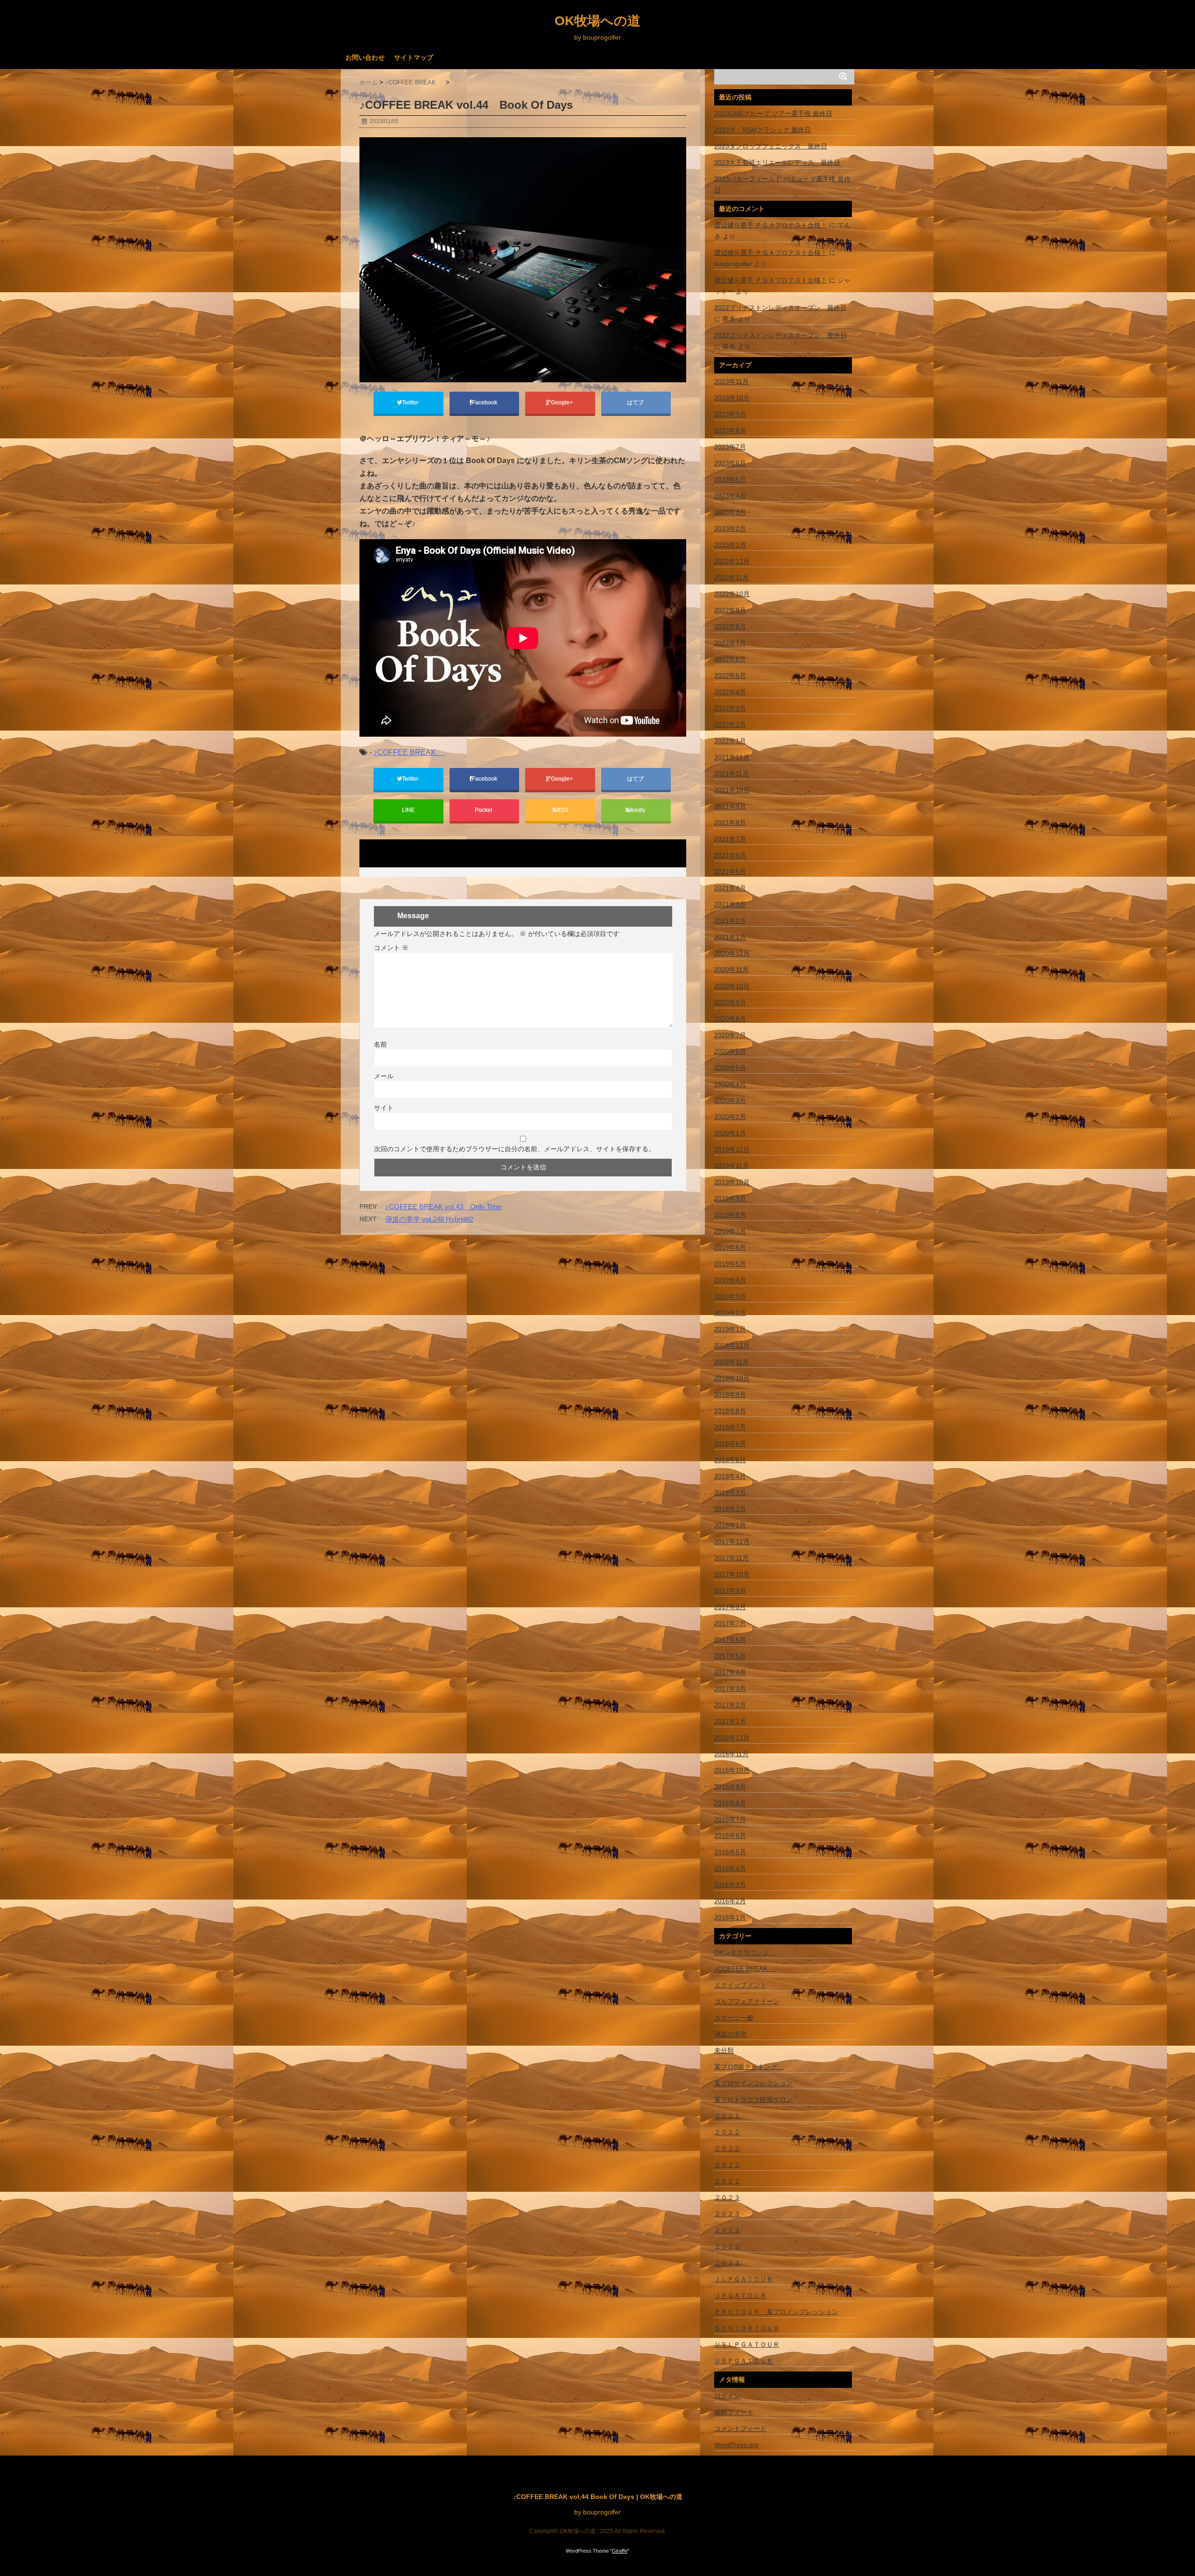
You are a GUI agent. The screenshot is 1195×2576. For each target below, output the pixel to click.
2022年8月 (730, 626)
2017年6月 (730, 1640)
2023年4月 (730, 496)
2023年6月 (730, 463)
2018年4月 (730, 1476)
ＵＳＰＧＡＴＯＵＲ (744, 2361)
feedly (638, 810)
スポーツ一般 (734, 2018)
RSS (562, 810)
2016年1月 (730, 1917)
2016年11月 (731, 1754)
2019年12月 (732, 1149)
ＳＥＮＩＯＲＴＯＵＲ (747, 2328)
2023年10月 (732, 398)
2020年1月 (730, 1133)
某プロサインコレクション (753, 2083)
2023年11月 (731, 381)
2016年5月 (730, 1852)
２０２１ (727, 2116)
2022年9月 (730, 610)
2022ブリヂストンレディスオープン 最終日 (780, 308)
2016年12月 (732, 1738)
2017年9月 (730, 1591)
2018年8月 (730, 1411)
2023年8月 (730, 430)
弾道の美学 (731, 2034)
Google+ (562, 402)
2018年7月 (730, 1427)
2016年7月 (730, 1819)
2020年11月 (731, 970)
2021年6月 (730, 855)
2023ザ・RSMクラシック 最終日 (763, 130)
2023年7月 (730, 447)
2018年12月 (732, 1345)
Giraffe (620, 2551)
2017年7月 (730, 1623)
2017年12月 (732, 1541)
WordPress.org (736, 2445)
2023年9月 (730, 414)
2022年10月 (732, 594)
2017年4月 (730, 1672)
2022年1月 (730, 741)
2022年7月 (730, 643)
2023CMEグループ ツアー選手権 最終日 (773, 113)
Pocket (484, 810)
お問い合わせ (365, 57)
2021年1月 (730, 937)
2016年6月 (730, 1836)
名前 (380, 1044)
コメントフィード (740, 2428)
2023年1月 (730, 545)
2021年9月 (730, 806)
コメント (391, 948)
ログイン (727, 2396)
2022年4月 (730, 692)
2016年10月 (732, 1770)
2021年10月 (732, 790)
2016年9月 (730, 1787)
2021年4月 (730, 888)
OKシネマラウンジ (745, 1952)
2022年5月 (730, 676)
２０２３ (727, 2197)
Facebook (485, 402)
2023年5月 (730, 479)
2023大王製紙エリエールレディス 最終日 (777, 162)
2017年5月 (730, 1656)
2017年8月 (730, 1607)
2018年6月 (730, 1443)
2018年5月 (730, 1460)
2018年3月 (730, 1492)
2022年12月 (732, 561)
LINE (408, 810)
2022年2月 (730, 725)
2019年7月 (730, 1231)
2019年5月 (730, 1264)
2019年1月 (730, 1329)
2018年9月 (730, 1394)
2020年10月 (732, 986)
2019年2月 (730, 1313)
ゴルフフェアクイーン (747, 2001)
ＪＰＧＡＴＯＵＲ (740, 2295)
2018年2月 (730, 1509)
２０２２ (727, 2132)
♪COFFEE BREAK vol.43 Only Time (443, 1207)
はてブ (636, 402)
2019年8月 (730, 1215)
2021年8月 (730, 823)
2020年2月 (730, 1117)
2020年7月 (730, 1035)
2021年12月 (732, 757)
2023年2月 (730, 528)
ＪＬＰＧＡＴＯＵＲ (744, 2279)
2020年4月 (730, 1084)
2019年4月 (730, 1280)
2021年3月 (730, 904)
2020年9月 (730, 1002)
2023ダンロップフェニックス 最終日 (771, 146)
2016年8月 (730, 1803)
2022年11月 (731, 577)
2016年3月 (730, 1885)
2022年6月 (730, 659)
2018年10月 (732, 1378)
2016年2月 (730, 1901)
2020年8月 (730, 1019)
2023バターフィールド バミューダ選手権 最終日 (782, 184)
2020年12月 (732, 953)
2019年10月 (732, 1182)
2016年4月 (730, 1868)
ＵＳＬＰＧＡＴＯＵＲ (747, 2344)
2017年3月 (730, 1689)
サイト (384, 1108)
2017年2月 (730, 1705)
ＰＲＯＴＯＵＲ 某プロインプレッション (776, 2312)
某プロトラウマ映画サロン (753, 2099)
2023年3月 (730, 512)
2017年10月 (732, 1574)
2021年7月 (730, 839)
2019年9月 (730, 1198)
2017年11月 (731, 1558)
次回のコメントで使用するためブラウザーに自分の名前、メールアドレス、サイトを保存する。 (514, 1149)
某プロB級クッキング (749, 2067)
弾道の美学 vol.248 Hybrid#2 (429, 1219)
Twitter (411, 402)
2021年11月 (731, 774)
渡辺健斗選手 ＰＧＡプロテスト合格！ (771, 225)
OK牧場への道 (597, 21)
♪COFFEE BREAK (409, 752)
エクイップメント (740, 1985)
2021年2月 (730, 921)
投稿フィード (734, 2412)
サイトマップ (414, 57)
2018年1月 (730, 1525)
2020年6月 (730, 1051)
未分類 (724, 2050)
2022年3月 (730, 708)
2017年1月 (730, 1721)
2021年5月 (730, 872)
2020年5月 (730, 1068)
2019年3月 (730, 1296)
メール (384, 1076)
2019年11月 (731, 1166)
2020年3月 (730, 1100)
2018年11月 (731, 1362)
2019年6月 (730, 1247)
